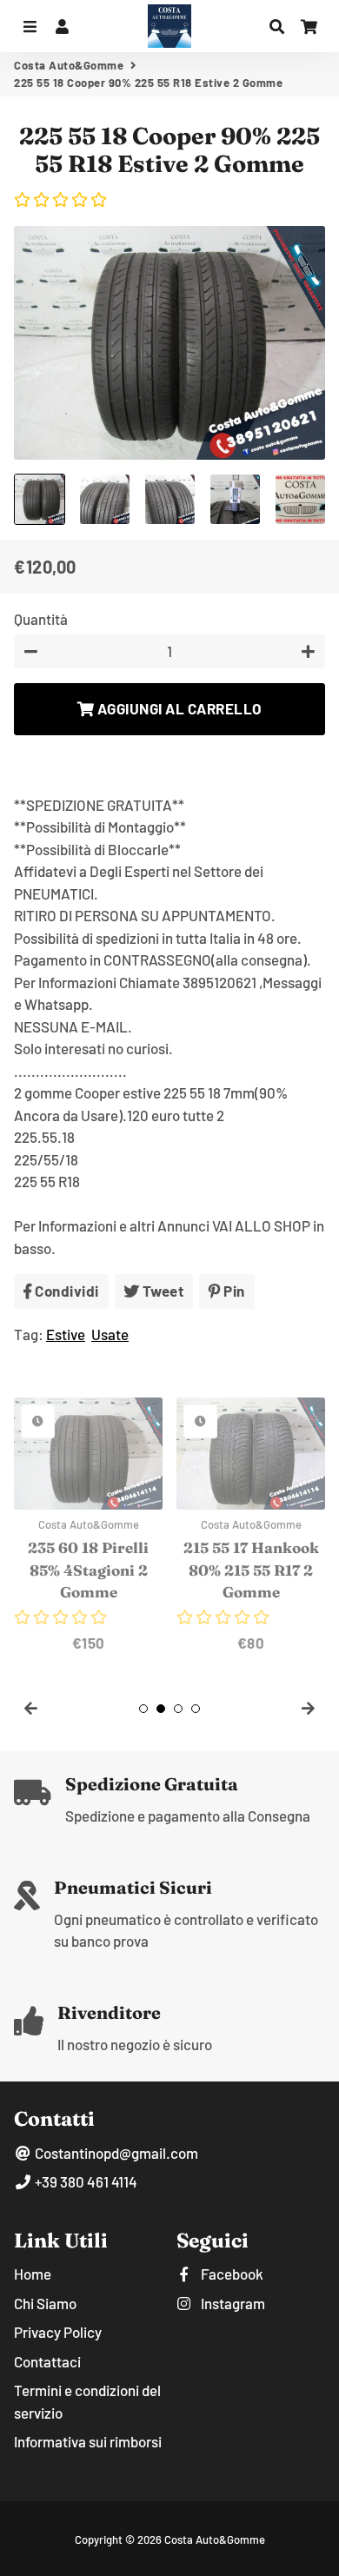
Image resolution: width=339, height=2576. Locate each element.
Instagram (232, 2303)
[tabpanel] (88, 1526)
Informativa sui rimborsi (88, 2441)
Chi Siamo (45, 2303)
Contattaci (47, 2361)
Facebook (231, 2274)
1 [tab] (143, 1709)
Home (33, 2274)
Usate (110, 1334)
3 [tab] (178, 1709)
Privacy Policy (58, 2332)
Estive (66, 1334)
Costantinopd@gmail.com (115, 2153)
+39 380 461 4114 (85, 2181)
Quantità (41, 619)
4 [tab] (196, 1709)
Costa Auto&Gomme (69, 65)
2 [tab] (161, 1709)
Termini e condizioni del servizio (87, 2401)
